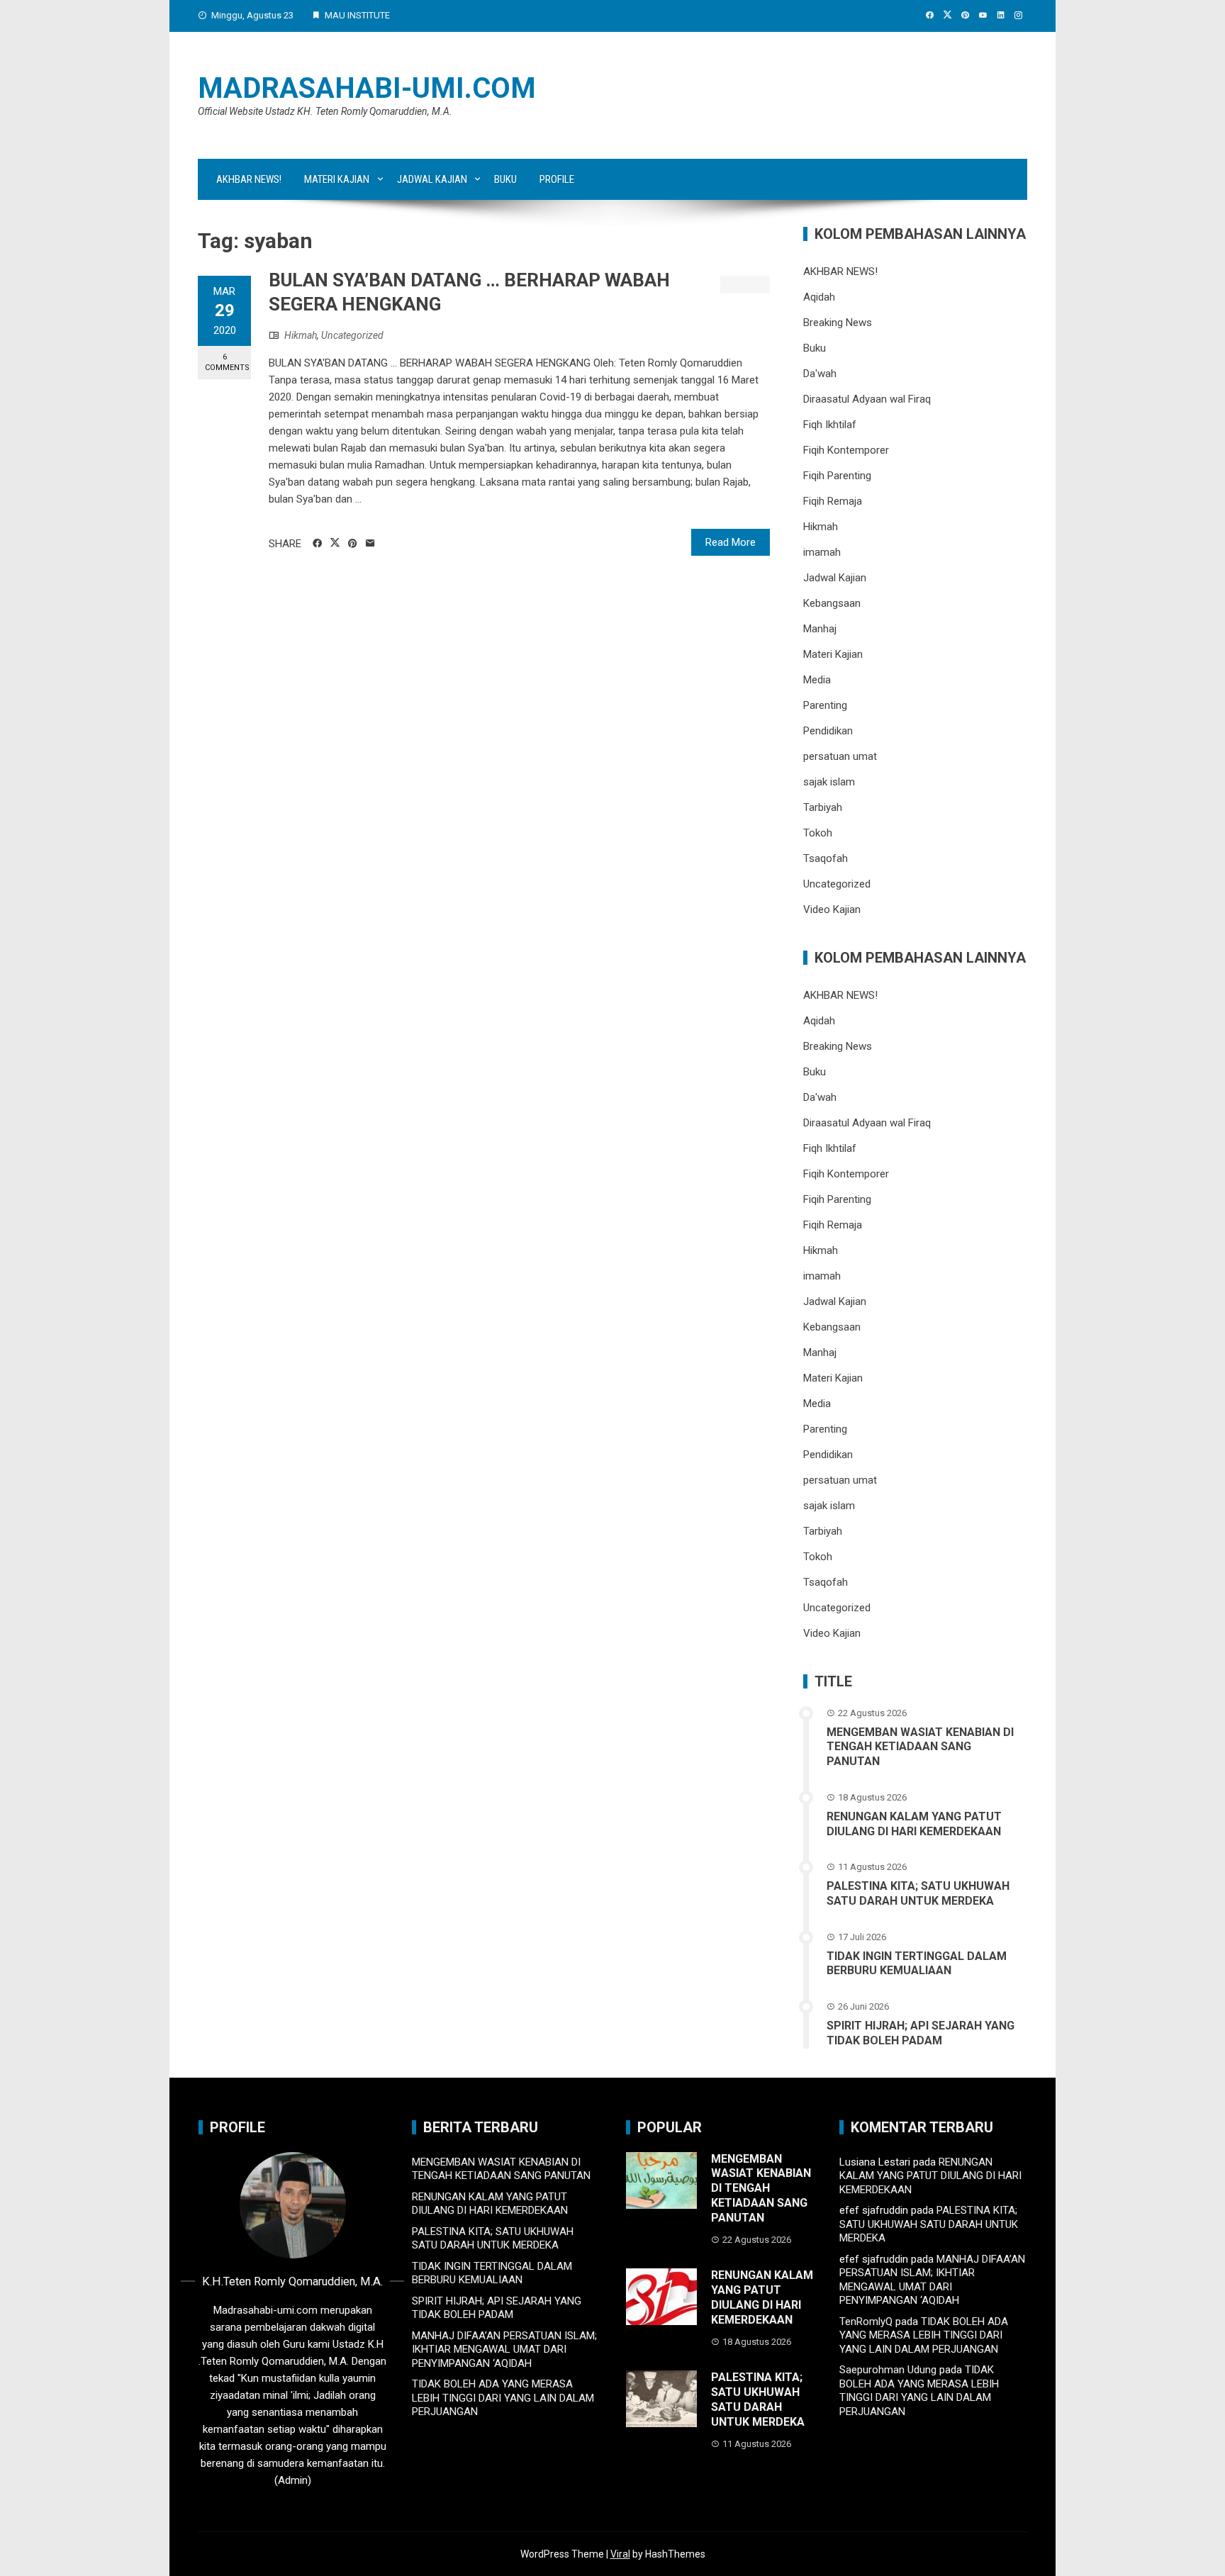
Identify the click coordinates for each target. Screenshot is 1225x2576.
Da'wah (820, 374)
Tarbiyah (823, 807)
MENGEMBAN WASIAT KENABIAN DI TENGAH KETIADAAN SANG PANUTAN (920, 1747)
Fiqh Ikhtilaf (830, 425)
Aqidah (819, 297)
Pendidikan (828, 731)
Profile (557, 179)
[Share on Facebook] (317, 544)
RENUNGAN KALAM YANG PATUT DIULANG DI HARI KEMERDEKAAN (914, 1824)
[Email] (370, 544)
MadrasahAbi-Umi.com (367, 88)
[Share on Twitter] (335, 543)
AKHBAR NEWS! (249, 179)
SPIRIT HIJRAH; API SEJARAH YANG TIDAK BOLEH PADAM (921, 2033)
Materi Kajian (337, 179)
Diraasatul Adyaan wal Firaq (867, 399)
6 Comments (227, 362)
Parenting (825, 705)
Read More (731, 542)
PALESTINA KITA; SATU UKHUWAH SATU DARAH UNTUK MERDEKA (918, 1893)
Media (817, 680)
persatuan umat (840, 756)
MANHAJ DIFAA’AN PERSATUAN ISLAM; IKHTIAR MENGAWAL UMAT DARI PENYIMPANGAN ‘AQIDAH (504, 2350)
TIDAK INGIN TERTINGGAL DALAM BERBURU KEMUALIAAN (917, 1964)
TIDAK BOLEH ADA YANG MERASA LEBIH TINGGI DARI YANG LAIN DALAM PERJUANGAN (503, 2398)
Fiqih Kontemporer (846, 450)
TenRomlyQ (866, 2322)
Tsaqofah (826, 858)
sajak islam (829, 782)
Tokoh (818, 833)
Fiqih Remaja (833, 501)
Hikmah (301, 335)
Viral (620, 2554)
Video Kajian (832, 909)
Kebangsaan (832, 603)
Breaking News (838, 323)
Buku (505, 179)
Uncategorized (352, 335)
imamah (822, 552)
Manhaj (820, 629)
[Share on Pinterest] (353, 544)
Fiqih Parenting (837, 476)
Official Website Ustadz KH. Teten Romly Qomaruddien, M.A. (325, 111)
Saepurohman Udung (888, 2370)
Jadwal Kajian (432, 179)
